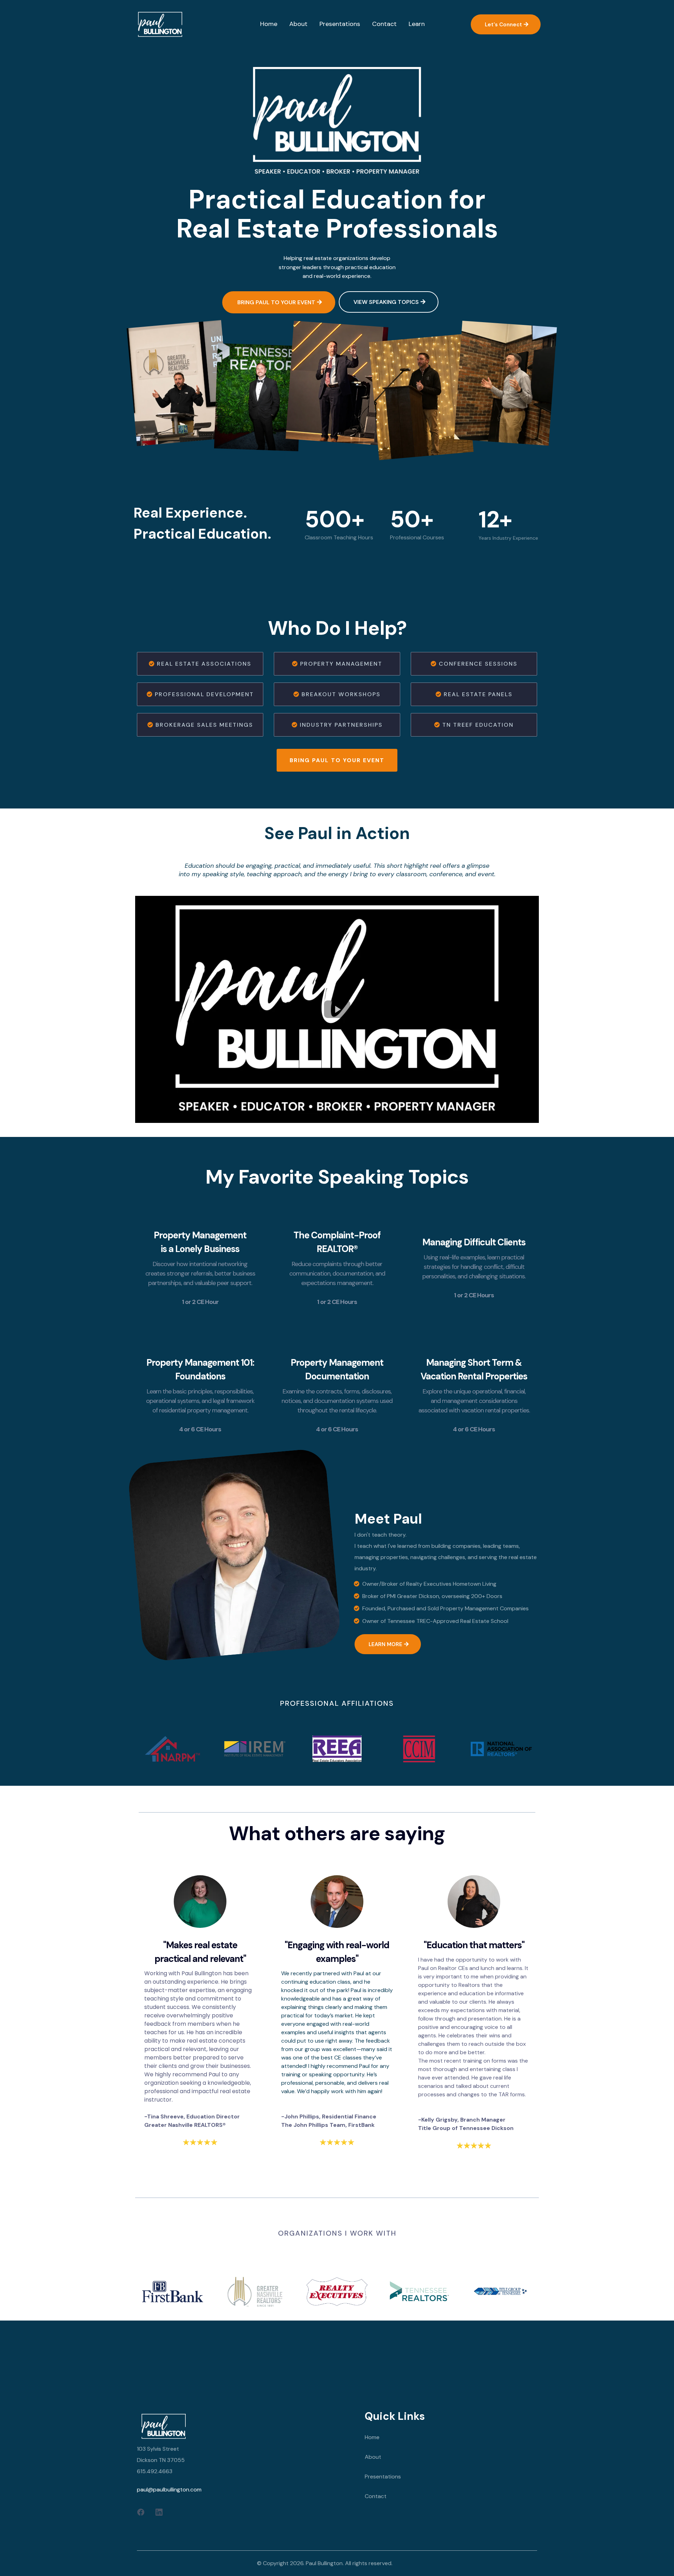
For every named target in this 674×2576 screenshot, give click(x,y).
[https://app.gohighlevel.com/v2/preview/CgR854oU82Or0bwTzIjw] (246, 2426)
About (373, 2457)
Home (372, 2437)
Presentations (383, 2477)
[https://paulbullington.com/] (160, 24)
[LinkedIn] (159, 2512)
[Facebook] (141, 2512)
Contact (376, 2496)
